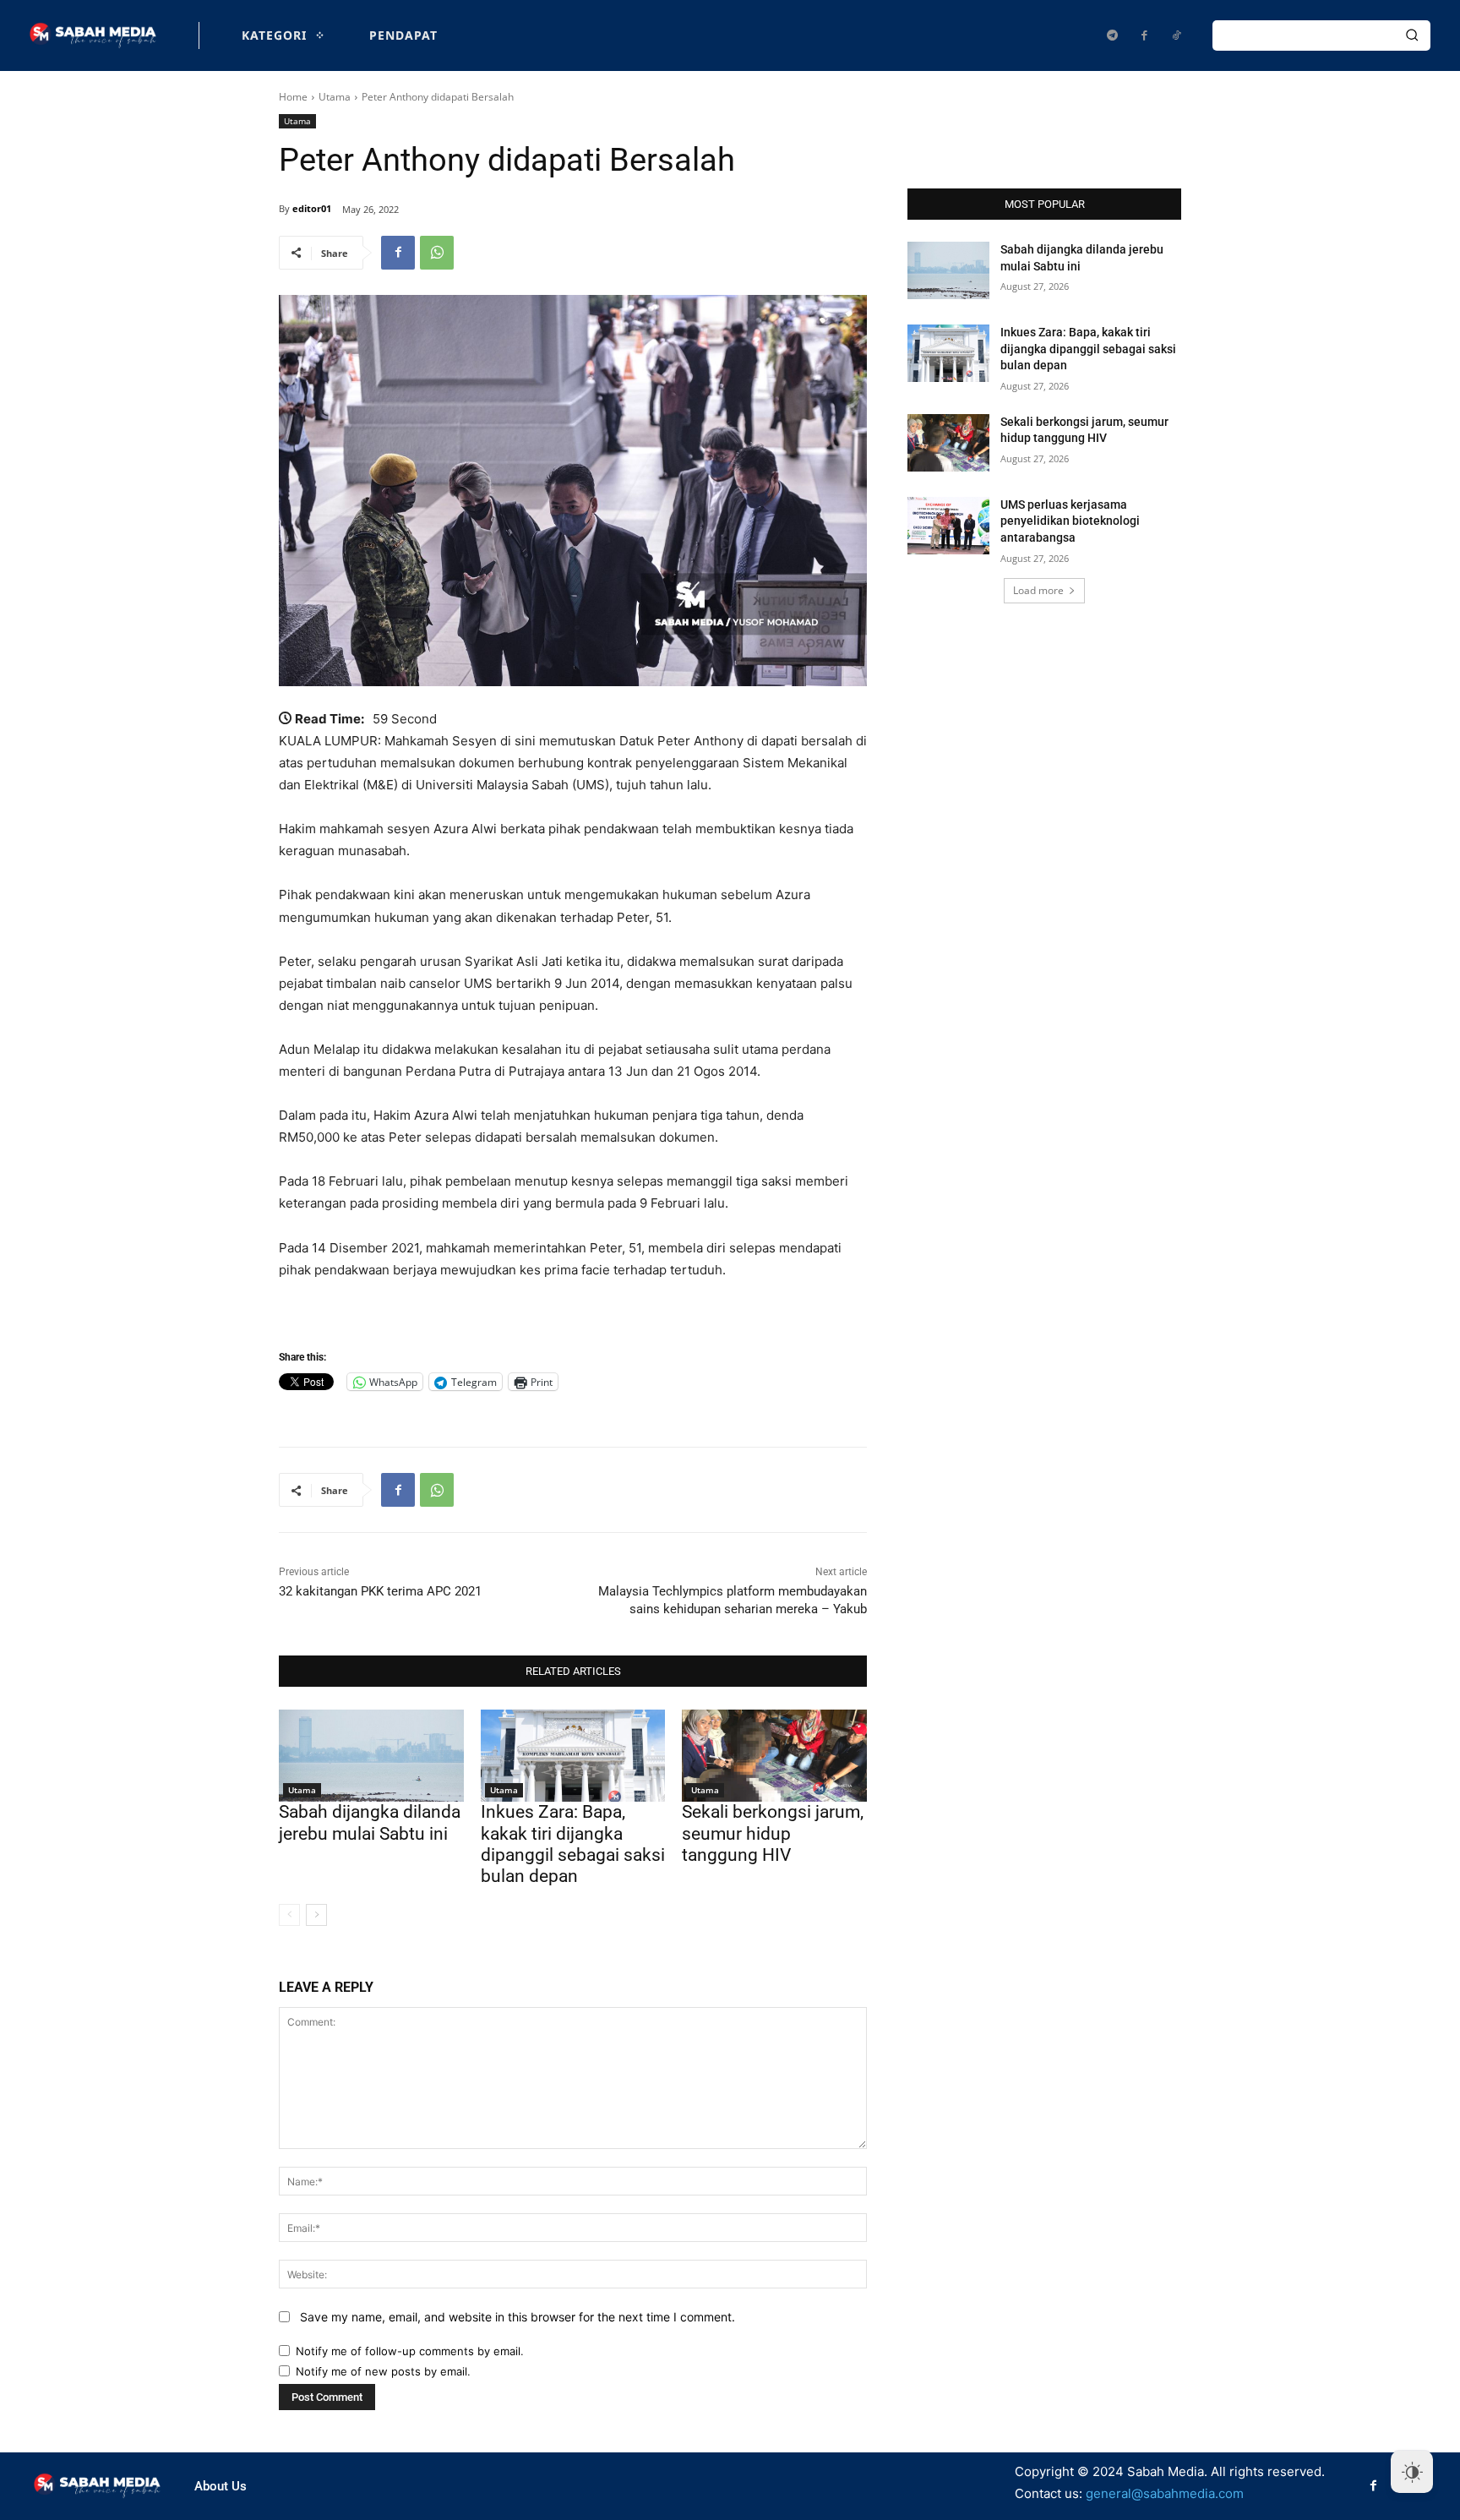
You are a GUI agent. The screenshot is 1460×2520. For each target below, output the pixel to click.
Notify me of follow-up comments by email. (410, 2351)
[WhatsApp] (437, 253)
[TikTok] (1176, 35)
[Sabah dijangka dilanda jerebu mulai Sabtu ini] (371, 1756)
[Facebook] (1144, 35)
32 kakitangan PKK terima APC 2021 (380, 1591)
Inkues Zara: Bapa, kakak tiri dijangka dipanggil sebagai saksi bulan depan (573, 1844)
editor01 (312, 208)
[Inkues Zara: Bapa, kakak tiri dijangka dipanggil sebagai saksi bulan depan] (573, 1756)
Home (293, 97)
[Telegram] (1112, 35)
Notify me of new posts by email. (383, 2371)
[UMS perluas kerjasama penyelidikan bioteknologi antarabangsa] (948, 526)
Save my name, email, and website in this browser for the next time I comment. (518, 2317)
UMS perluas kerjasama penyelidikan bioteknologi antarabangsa (1070, 521)
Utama (335, 97)
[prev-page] (289, 1915)
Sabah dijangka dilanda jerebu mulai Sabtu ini (370, 1822)
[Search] (1412, 35)
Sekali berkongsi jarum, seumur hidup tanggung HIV (773, 1833)
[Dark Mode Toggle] (1412, 2472)
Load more (1038, 590)
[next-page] (316, 1915)
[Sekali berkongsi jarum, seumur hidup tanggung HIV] (774, 1756)
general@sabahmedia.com (1165, 2493)
